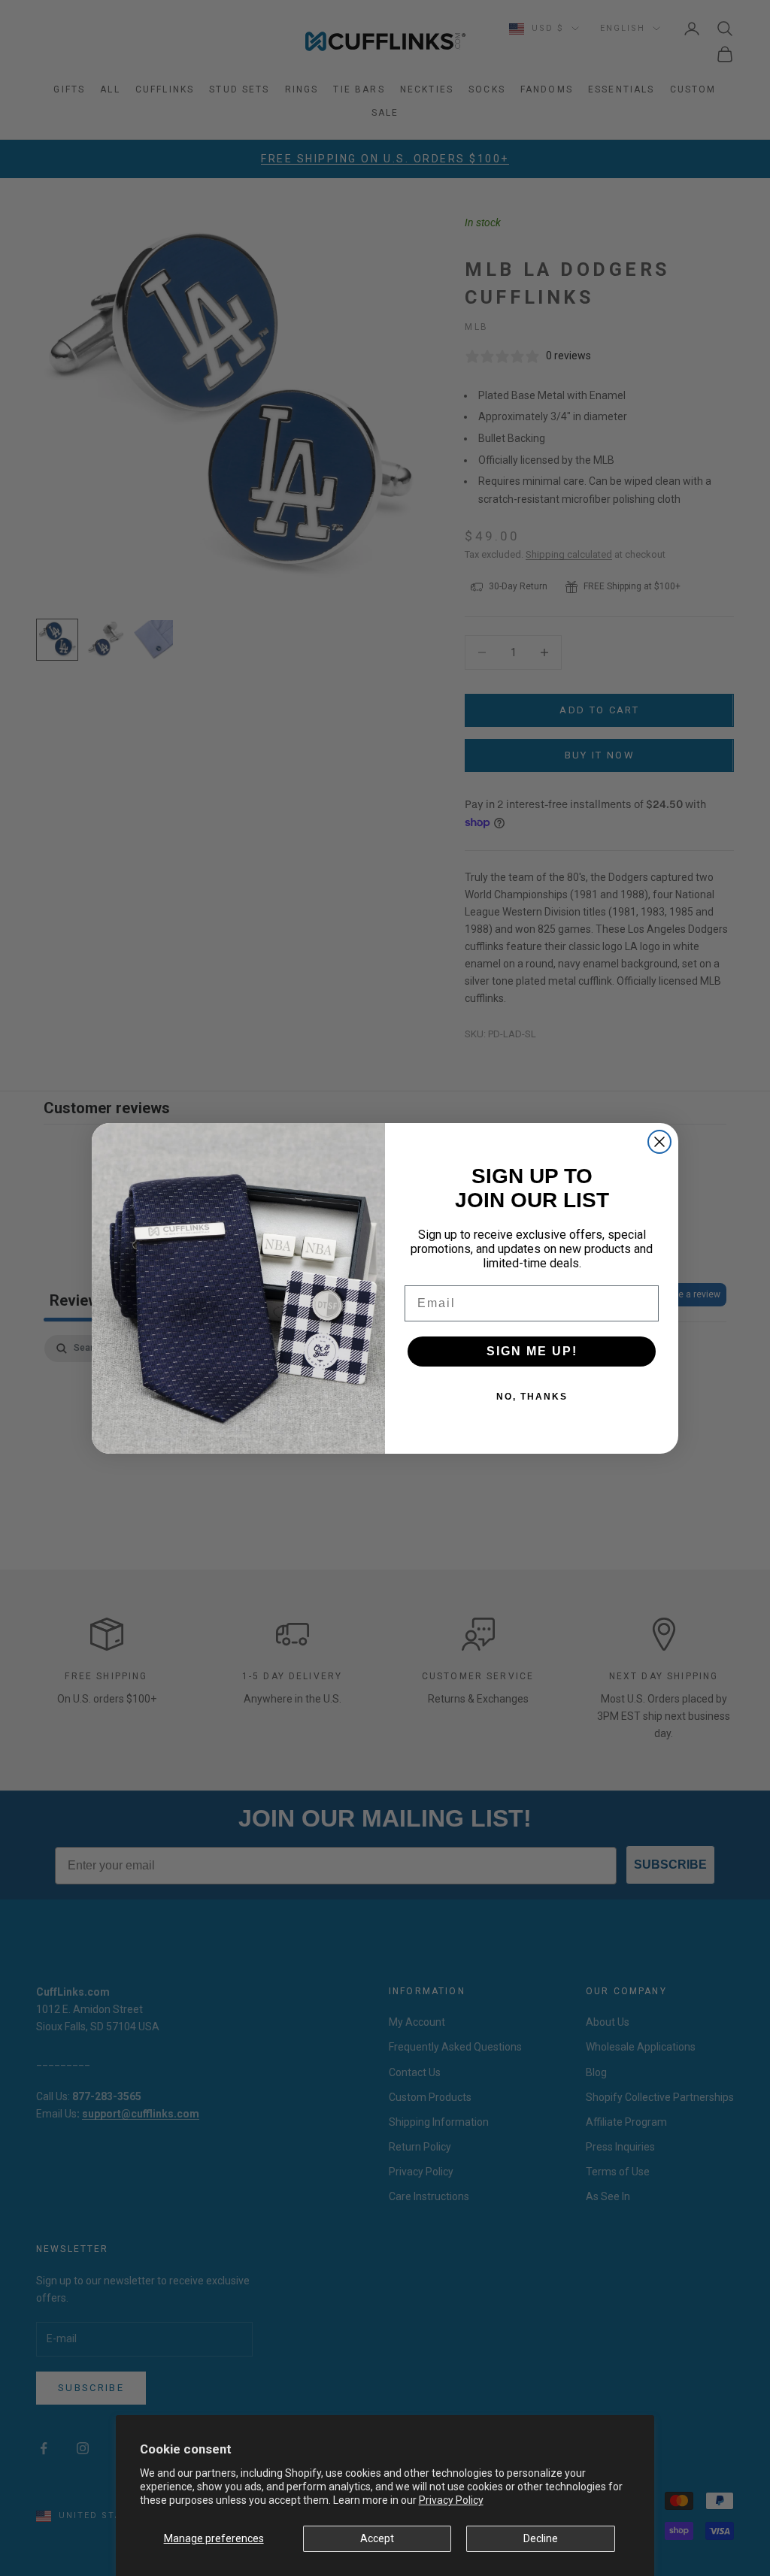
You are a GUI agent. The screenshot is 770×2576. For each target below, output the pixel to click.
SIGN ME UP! (532, 1351)
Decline (541, 2538)
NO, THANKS (532, 1397)
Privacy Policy (451, 2500)
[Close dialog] (659, 1142)
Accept (377, 2538)
